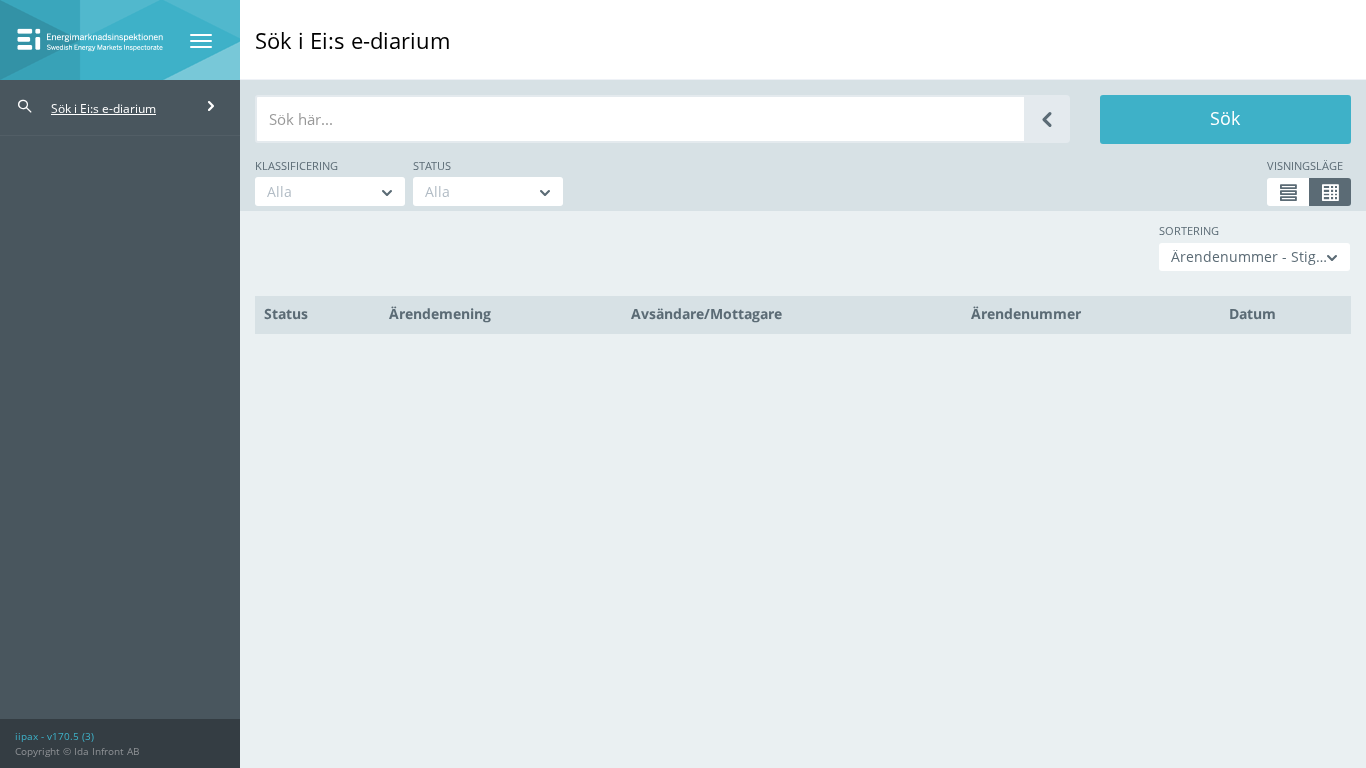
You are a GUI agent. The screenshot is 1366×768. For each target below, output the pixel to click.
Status (432, 165)
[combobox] (330, 191)
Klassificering (296, 165)
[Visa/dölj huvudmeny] (201, 41)
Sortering (1189, 230)
